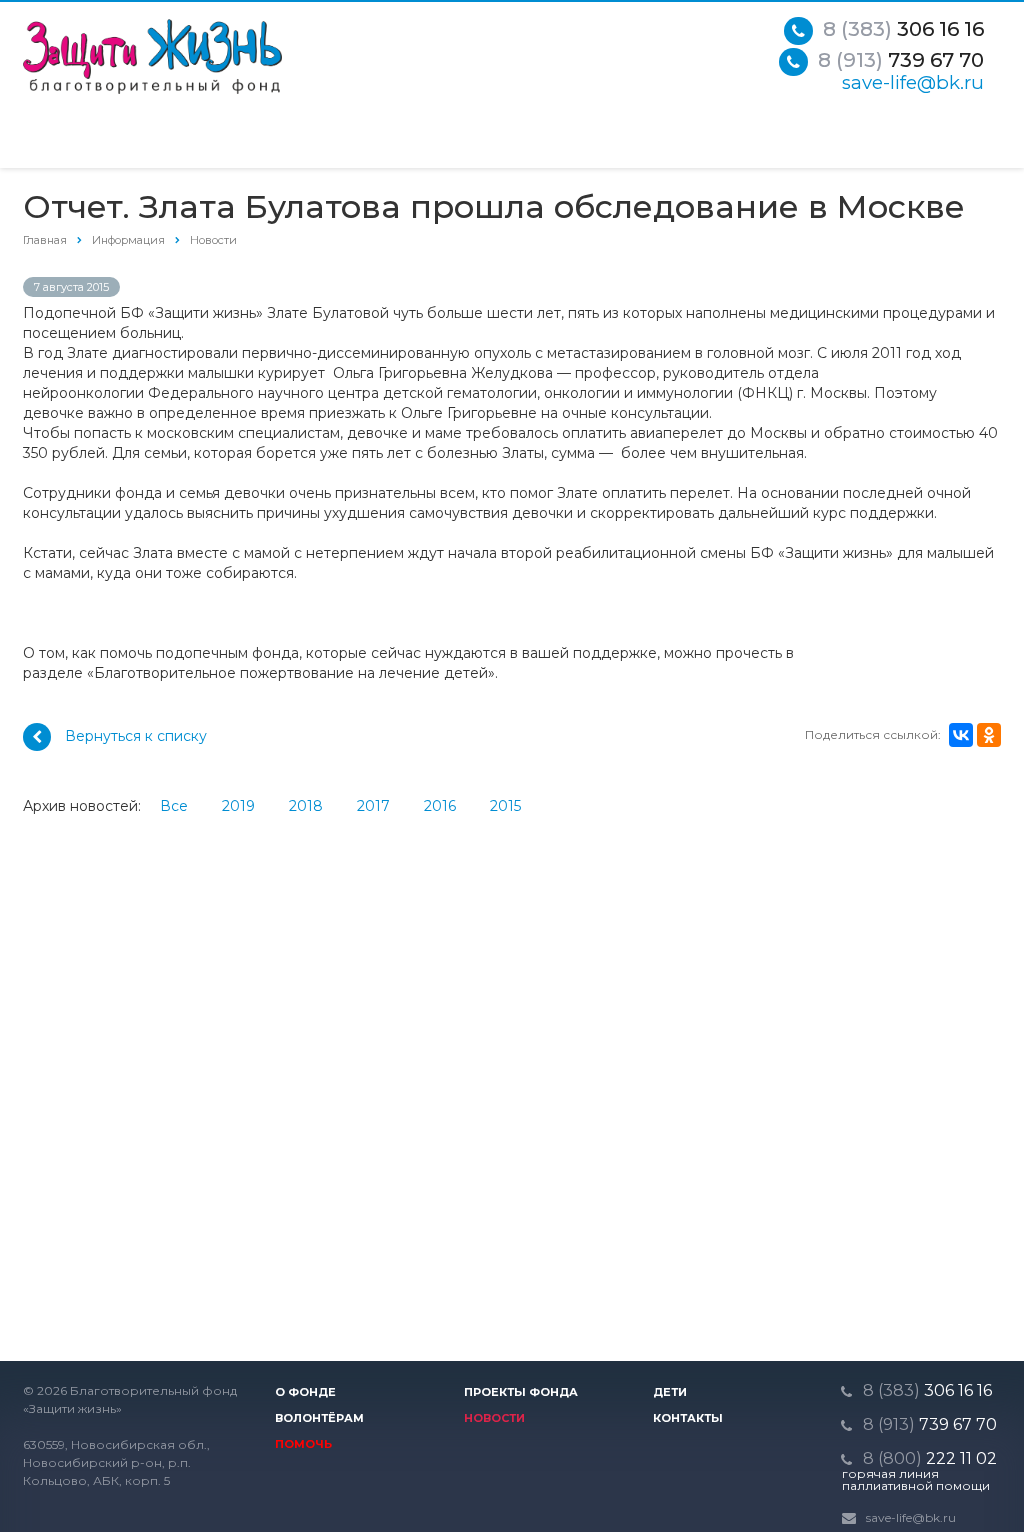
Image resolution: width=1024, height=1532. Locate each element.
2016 (440, 806)
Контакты (688, 1418)
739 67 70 (901, 60)
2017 (373, 806)
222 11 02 (930, 1458)
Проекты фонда (521, 1392)
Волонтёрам (319, 1418)
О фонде (305, 1392)
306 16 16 (903, 29)
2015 (505, 806)
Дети (670, 1392)
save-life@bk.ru (913, 82)
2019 (238, 806)
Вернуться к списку (136, 736)
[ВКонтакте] (961, 735)
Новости (494, 1418)
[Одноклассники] (989, 735)
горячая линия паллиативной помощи (916, 1480)
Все (174, 806)
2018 (306, 806)
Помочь (303, 1444)
